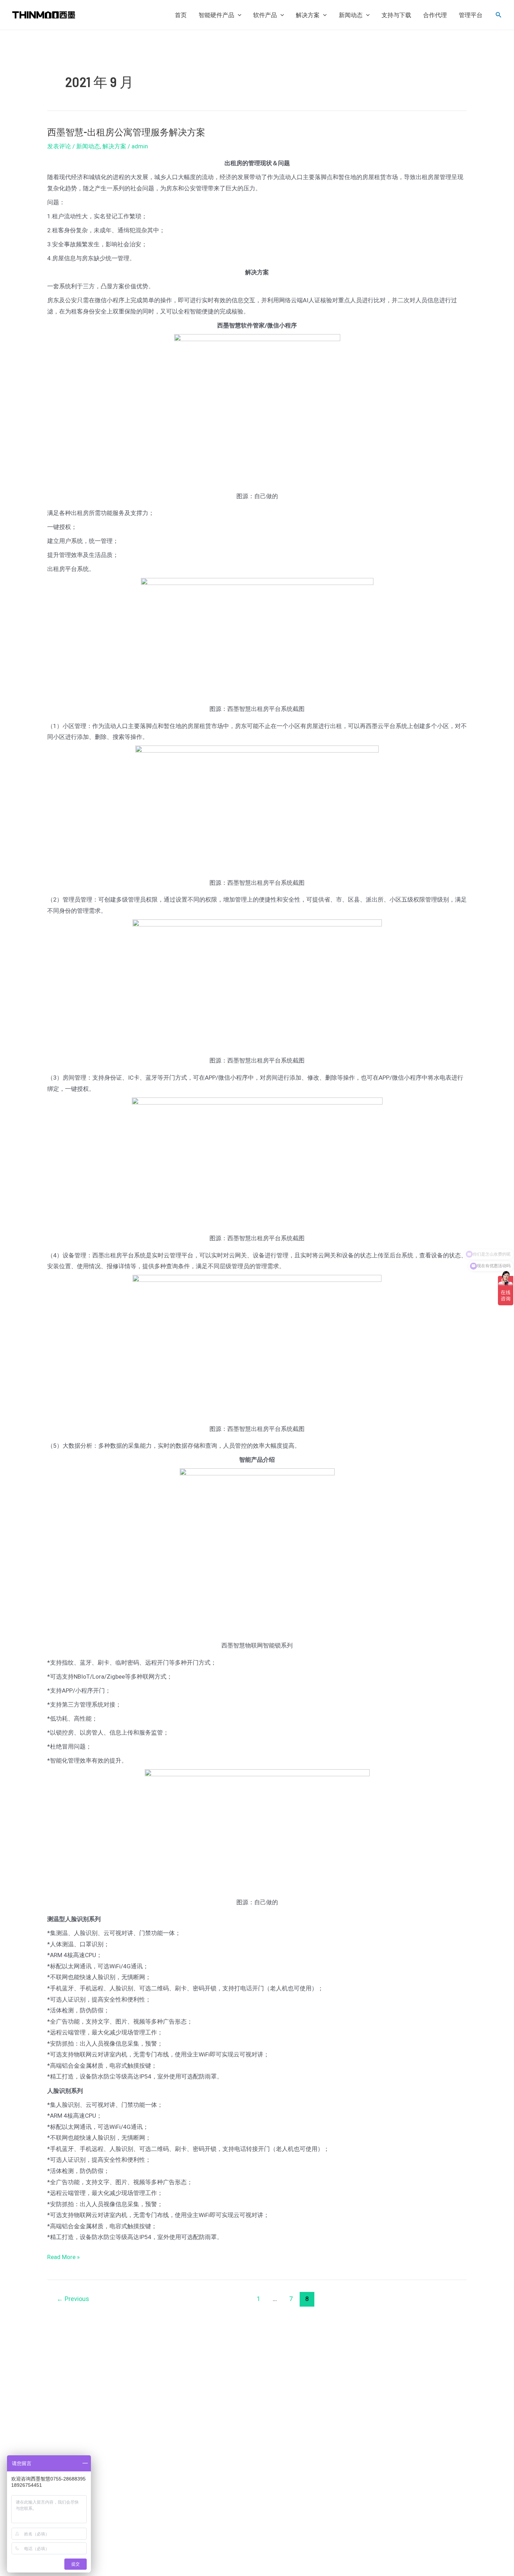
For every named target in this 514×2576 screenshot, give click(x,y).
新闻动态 (351, 15)
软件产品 (265, 15)
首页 (181, 15)
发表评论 (59, 146)
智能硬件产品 (216, 15)
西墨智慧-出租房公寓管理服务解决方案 (126, 132)
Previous (73, 2299)
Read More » (63, 2256)
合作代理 (435, 15)
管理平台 (471, 15)
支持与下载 (396, 15)
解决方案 (308, 15)
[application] (238, 15)
